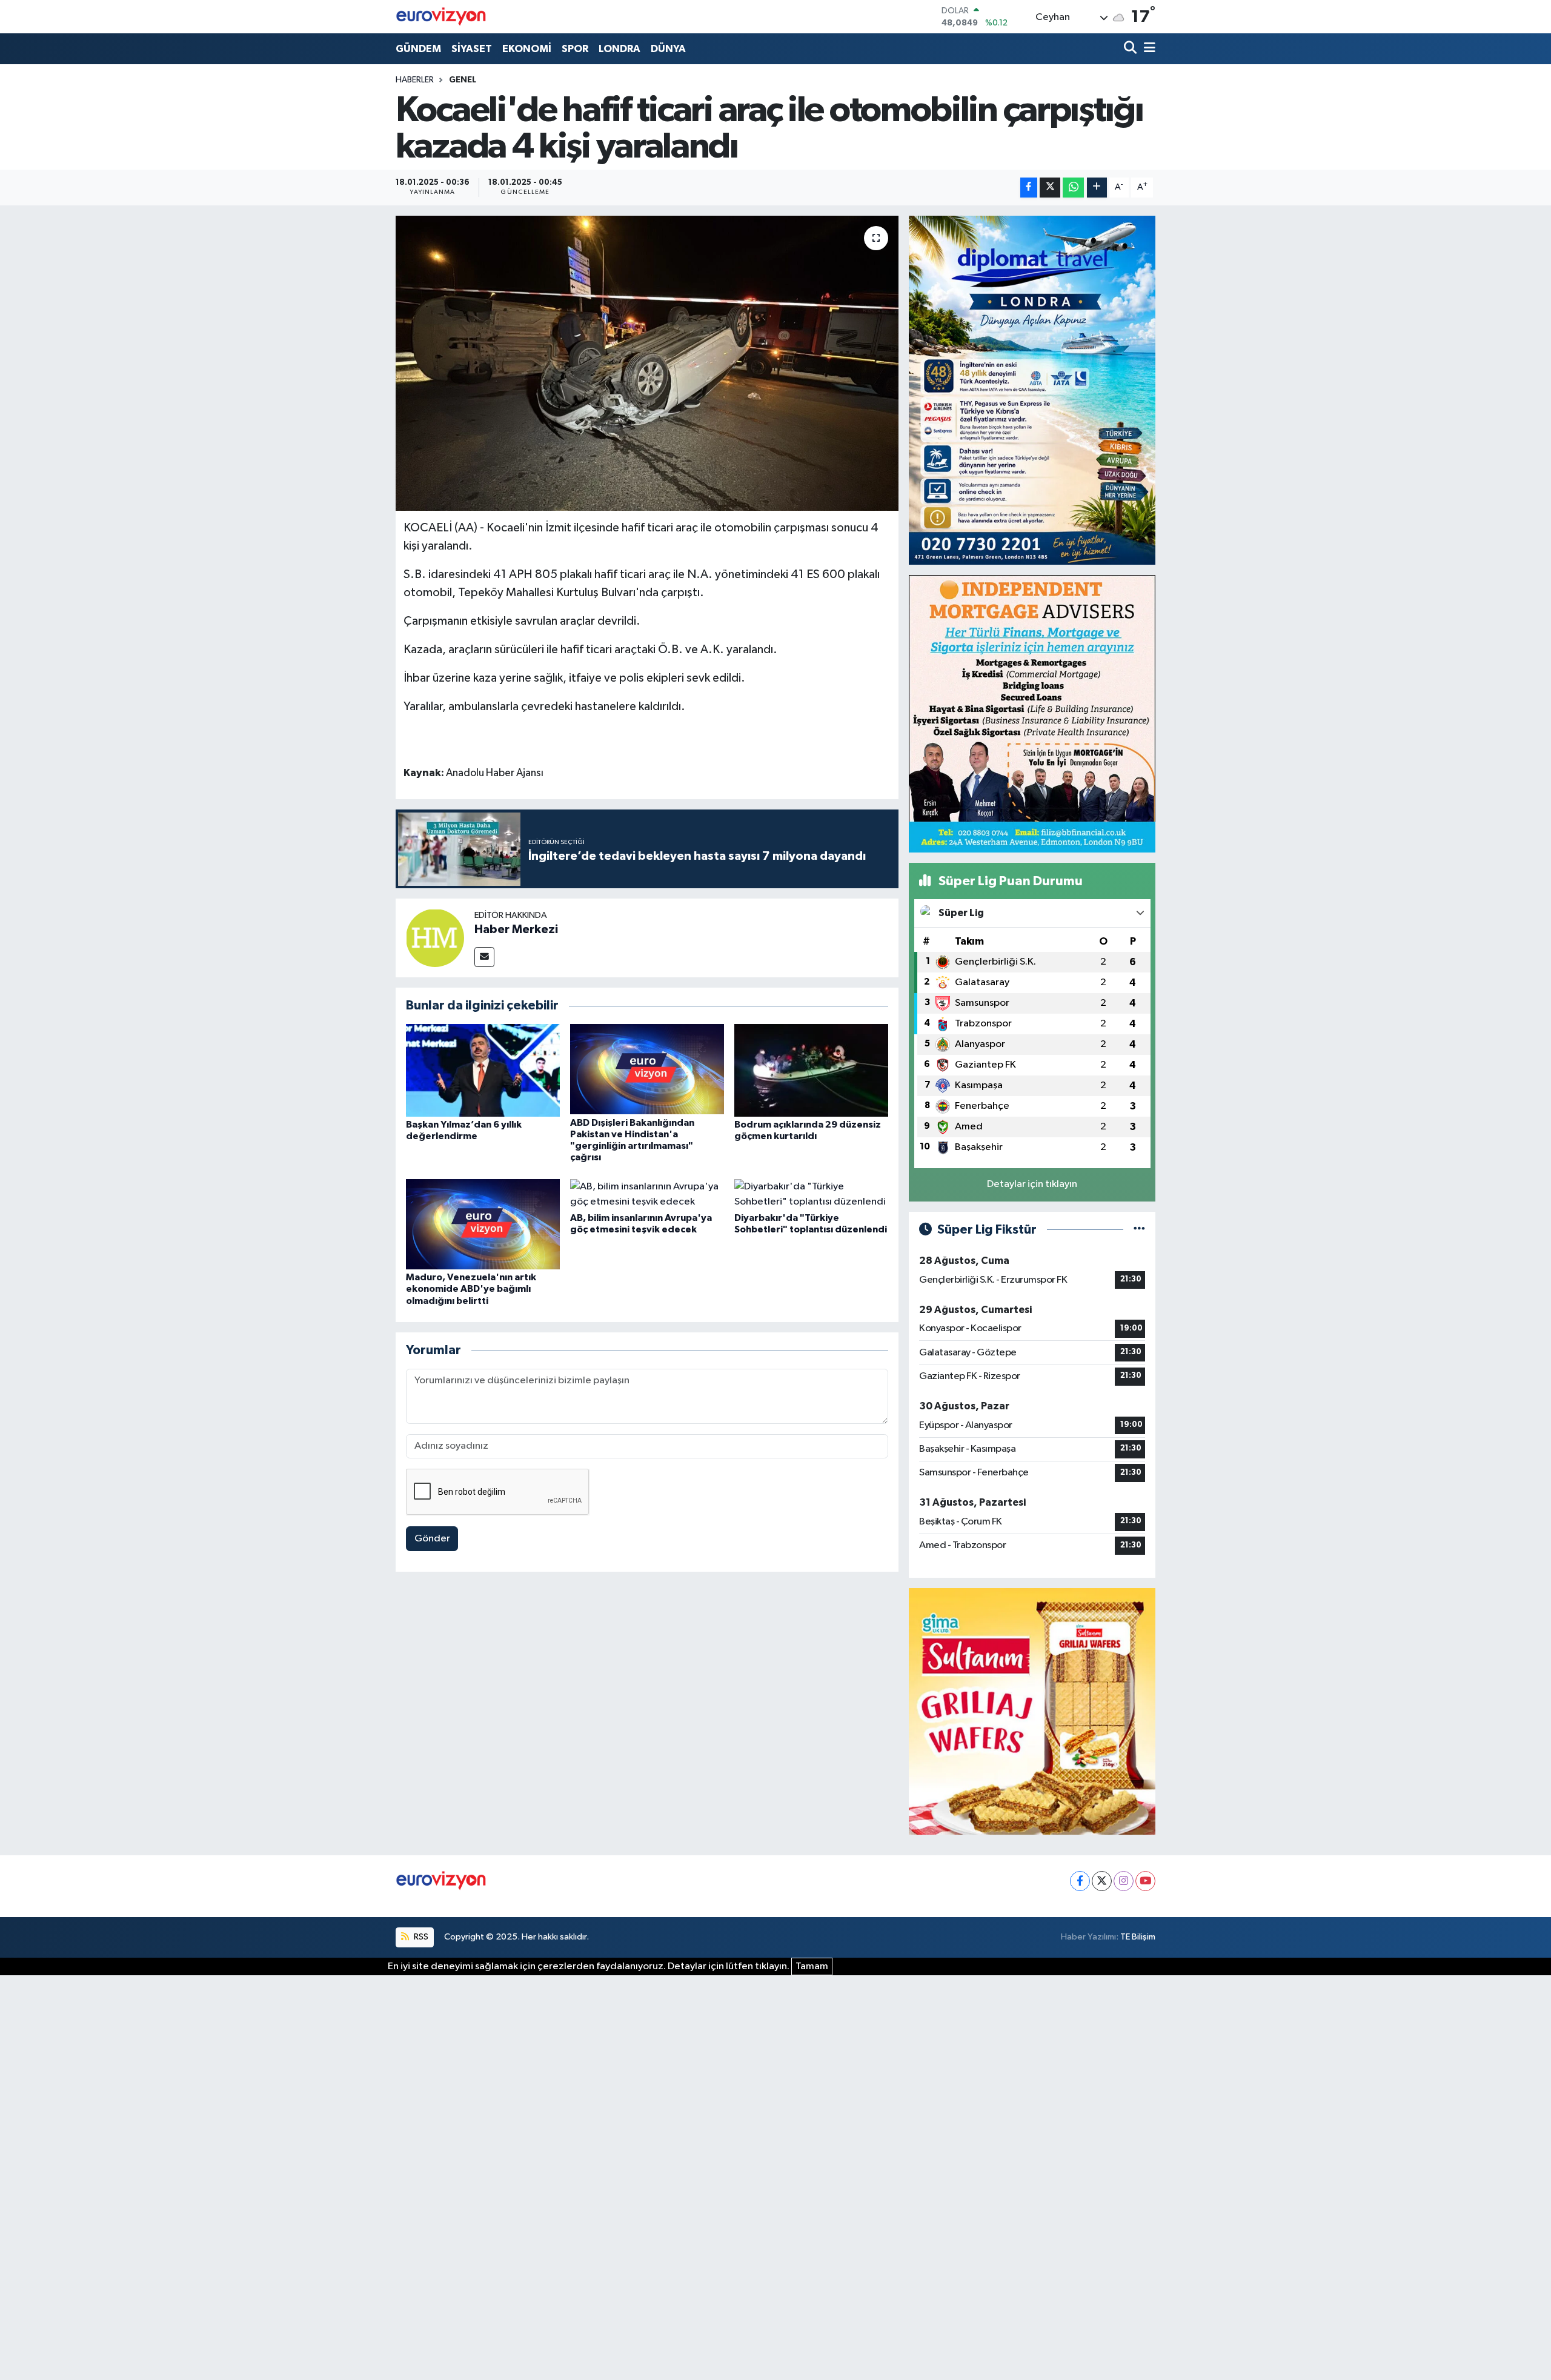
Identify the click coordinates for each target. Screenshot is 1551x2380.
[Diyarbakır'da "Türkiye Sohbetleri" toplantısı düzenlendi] (811, 1194)
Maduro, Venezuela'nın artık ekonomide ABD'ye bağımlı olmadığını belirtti (471, 1289)
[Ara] (1131, 49)
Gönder (432, 1539)
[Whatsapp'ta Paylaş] (1073, 188)
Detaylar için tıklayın (1032, 1184)
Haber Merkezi (516, 929)
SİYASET (472, 49)
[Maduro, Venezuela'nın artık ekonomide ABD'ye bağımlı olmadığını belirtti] (483, 1224)
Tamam (812, 1966)
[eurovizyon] (441, 16)
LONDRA (619, 49)
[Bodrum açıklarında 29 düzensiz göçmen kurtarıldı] (811, 1070)
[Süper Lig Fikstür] (1139, 1230)
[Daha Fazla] (1097, 188)
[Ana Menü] (1147, 49)
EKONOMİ (527, 49)
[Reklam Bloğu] (1032, 390)
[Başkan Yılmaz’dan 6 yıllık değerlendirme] (483, 1070)
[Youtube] (1145, 1881)
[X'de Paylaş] (1050, 188)
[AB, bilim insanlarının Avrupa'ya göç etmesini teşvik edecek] (647, 1194)
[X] (1102, 1881)
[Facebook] (1080, 1881)
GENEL (463, 80)
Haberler (415, 80)
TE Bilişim (1138, 1937)
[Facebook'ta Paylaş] (1029, 188)
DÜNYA (668, 49)
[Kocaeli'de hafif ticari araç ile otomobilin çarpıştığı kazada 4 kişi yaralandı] (647, 363)
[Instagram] (1124, 1881)
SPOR (575, 49)
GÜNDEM (418, 49)
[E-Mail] (484, 957)
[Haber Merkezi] (435, 938)
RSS (420, 1937)
